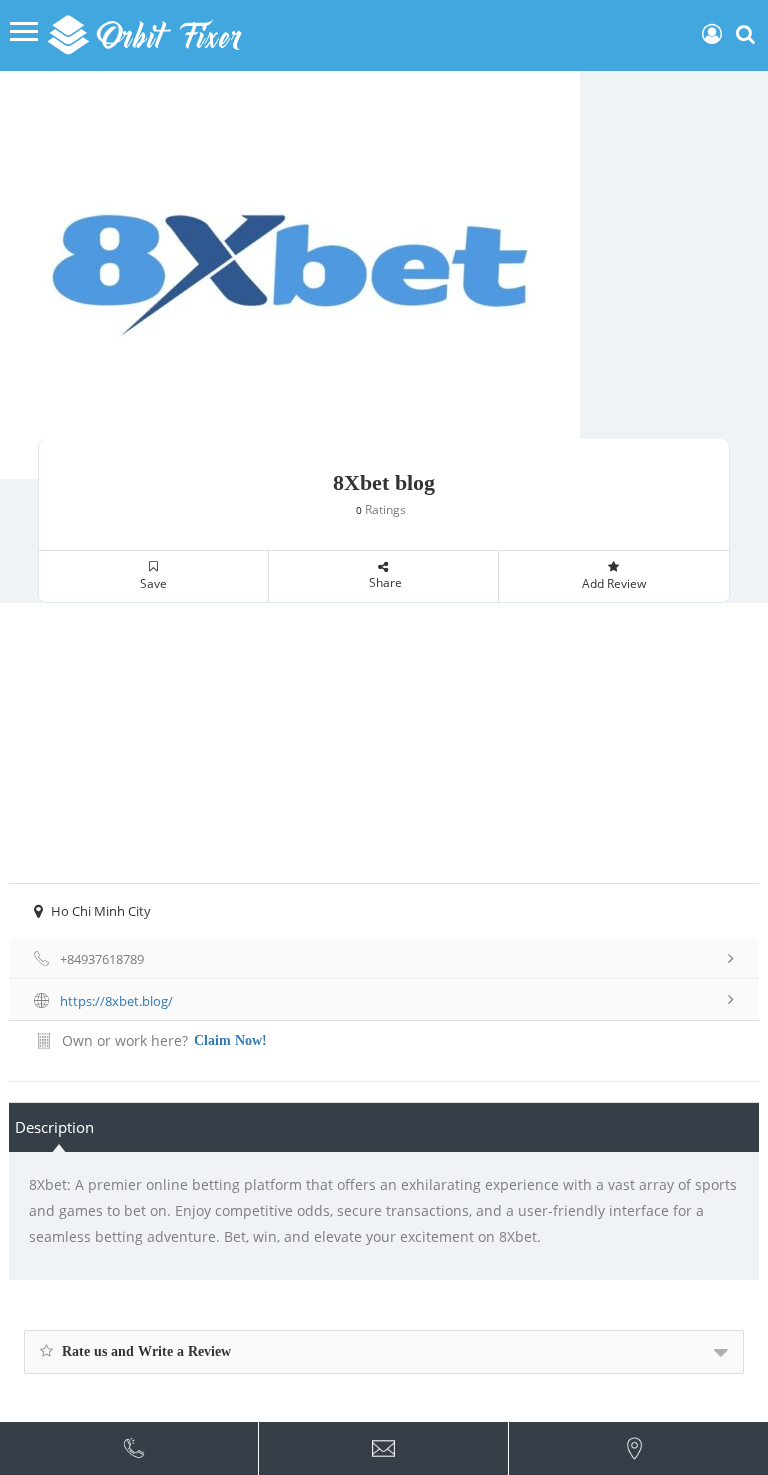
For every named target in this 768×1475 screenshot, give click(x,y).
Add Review (614, 583)
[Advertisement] (384, 743)
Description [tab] (54, 1127)
